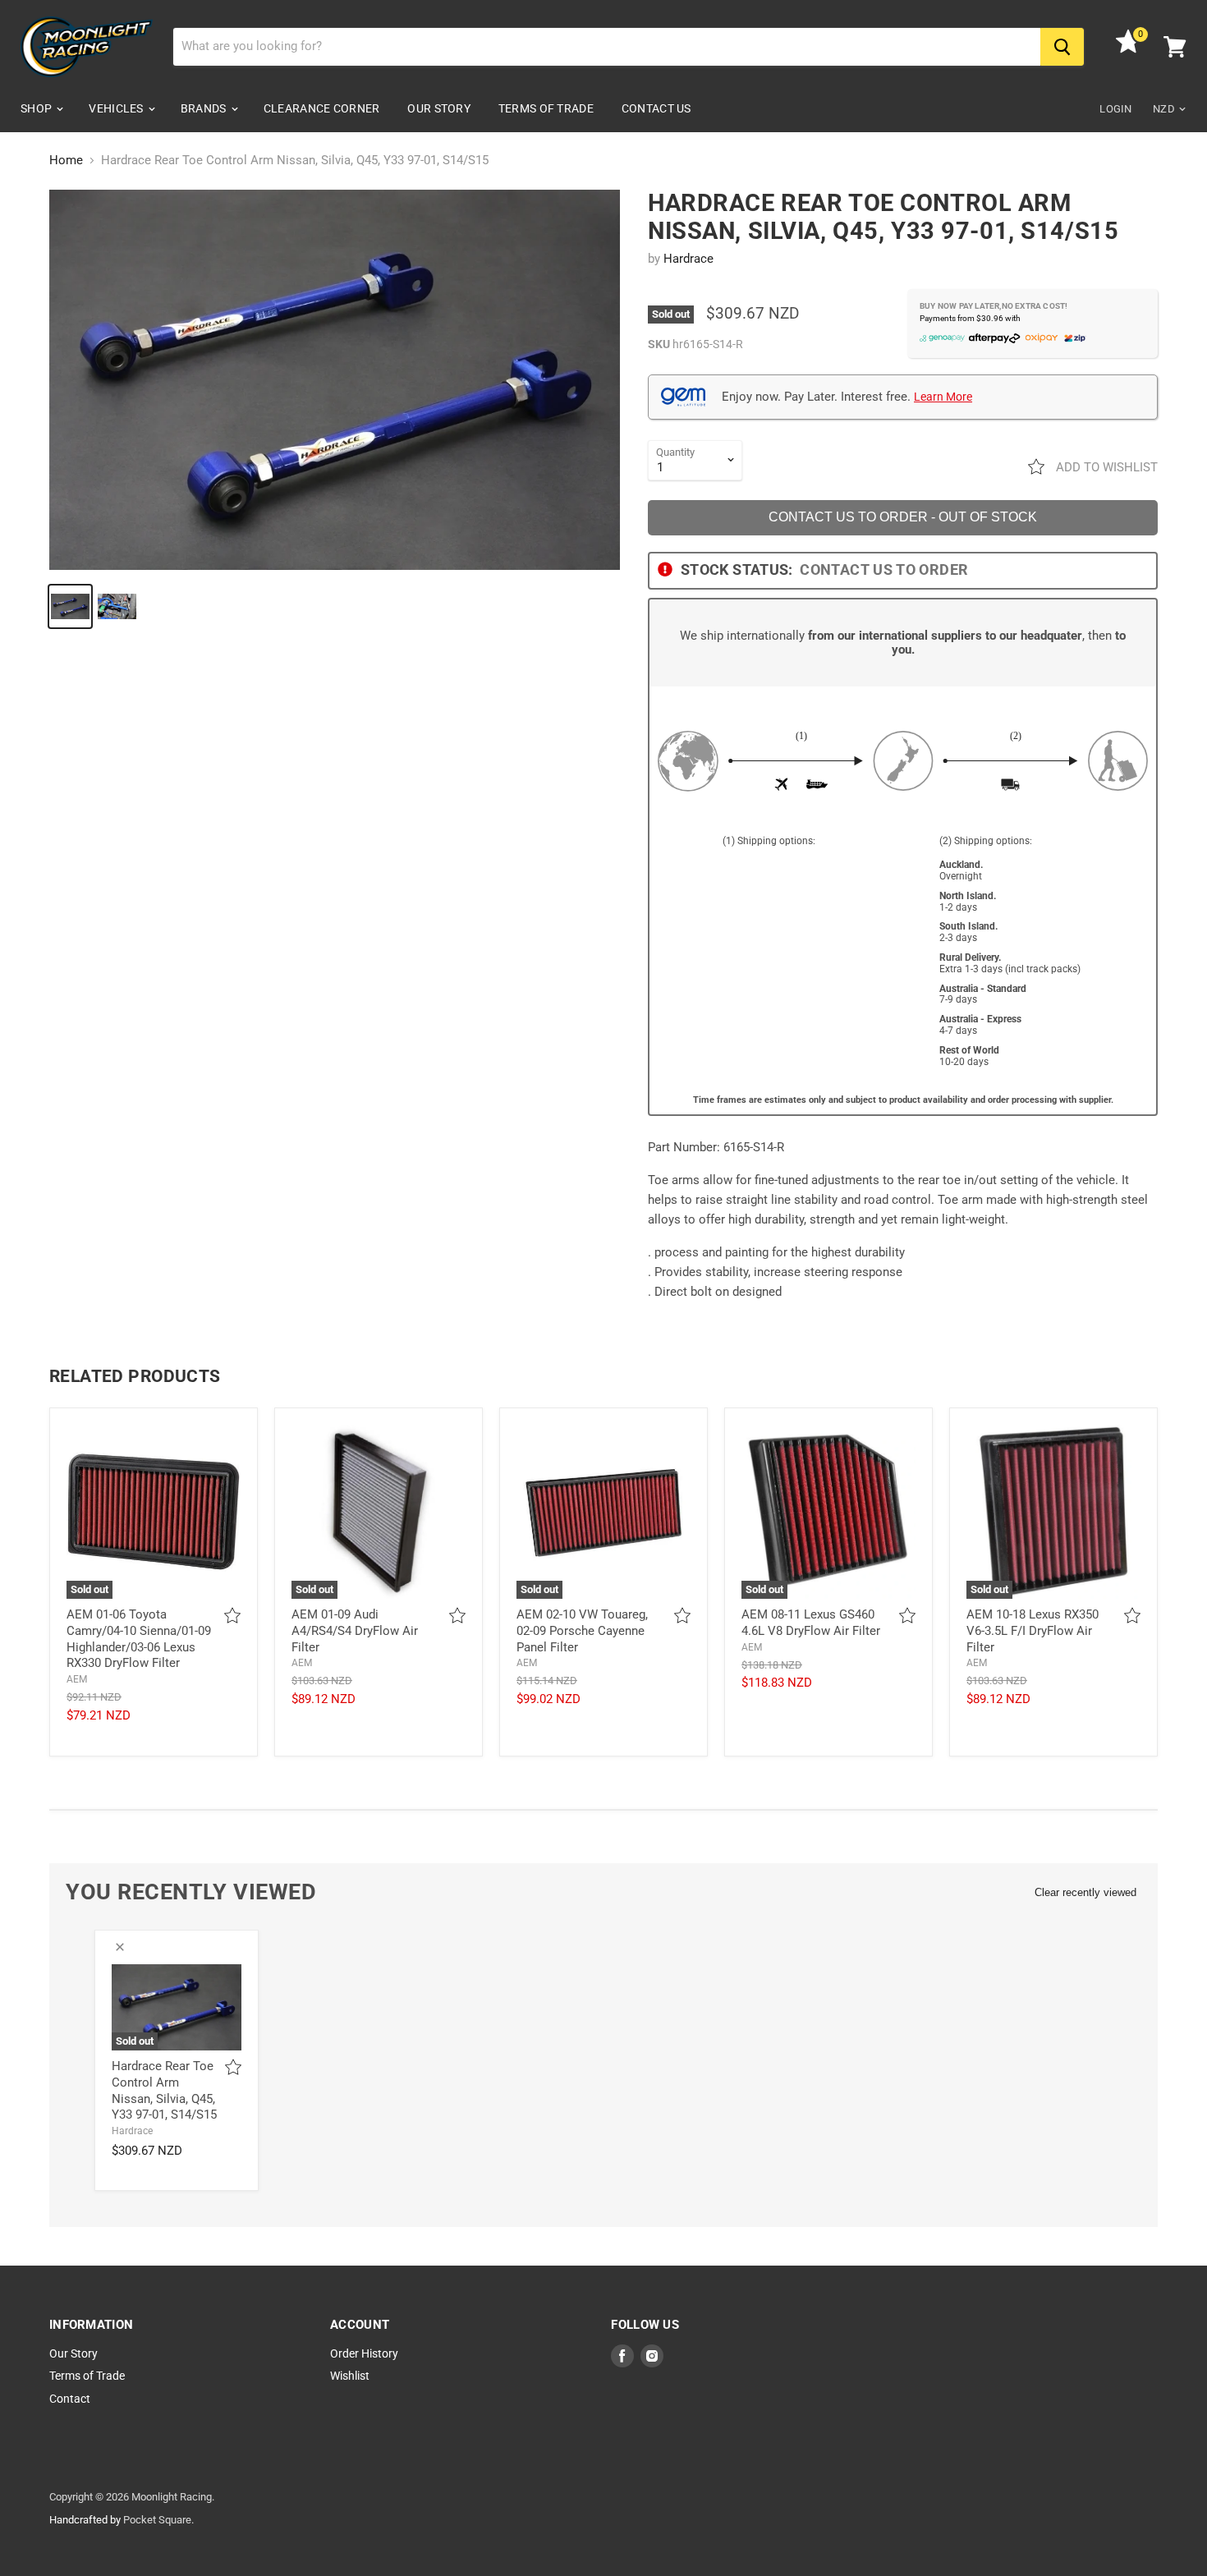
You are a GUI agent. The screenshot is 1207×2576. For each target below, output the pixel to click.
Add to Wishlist (1105, 467)
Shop (37, 108)
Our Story (439, 108)
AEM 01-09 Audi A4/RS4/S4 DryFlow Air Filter (355, 1630)
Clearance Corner (321, 108)
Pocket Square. (158, 2520)
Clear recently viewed (1085, 1892)
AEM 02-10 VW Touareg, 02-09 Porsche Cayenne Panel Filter (582, 1630)
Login (1115, 109)
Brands (205, 108)
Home (66, 161)
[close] (120, 1947)
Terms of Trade (546, 108)
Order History (364, 2353)
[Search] (1062, 47)
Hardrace (688, 259)
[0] (1128, 49)
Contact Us (656, 108)
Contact (70, 2399)
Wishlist (350, 2376)
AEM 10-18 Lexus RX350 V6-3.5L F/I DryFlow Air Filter (1033, 1630)
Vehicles (117, 108)
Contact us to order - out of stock (903, 517)
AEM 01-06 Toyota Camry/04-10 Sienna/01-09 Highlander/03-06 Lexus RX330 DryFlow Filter (139, 1639)
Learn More (943, 397)
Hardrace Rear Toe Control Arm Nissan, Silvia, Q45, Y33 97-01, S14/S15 (164, 2090)
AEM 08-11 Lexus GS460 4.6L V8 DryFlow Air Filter (811, 1623)
